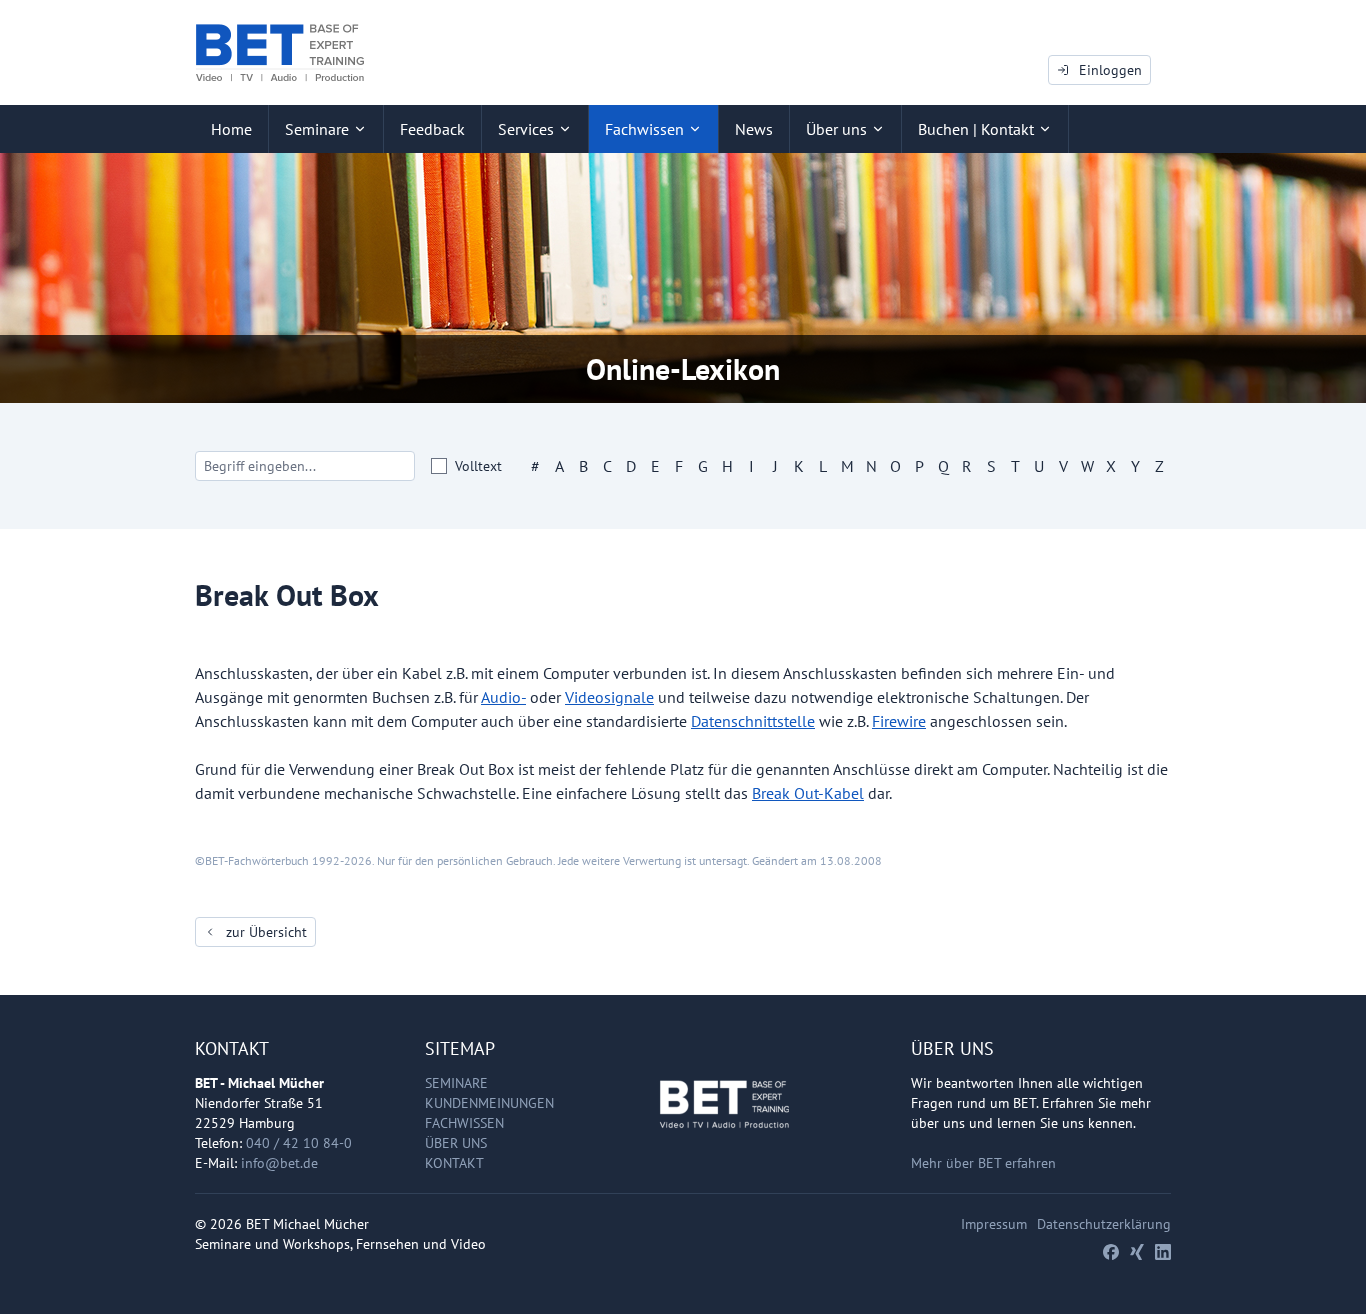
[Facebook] (1111, 1252)
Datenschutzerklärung (1104, 1224)
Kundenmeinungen (489, 1103)
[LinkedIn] (1163, 1252)
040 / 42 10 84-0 (299, 1143)
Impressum (994, 1224)
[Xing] (1137, 1252)
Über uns (456, 1143)
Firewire (899, 721)
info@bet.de (279, 1163)
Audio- (503, 697)
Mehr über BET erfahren (983, 1163)
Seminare (456, 1083)
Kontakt (454, 1163)
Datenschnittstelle (753, 721)
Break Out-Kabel (808, 793)
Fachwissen (464, 1123)
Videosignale (609, 697)
